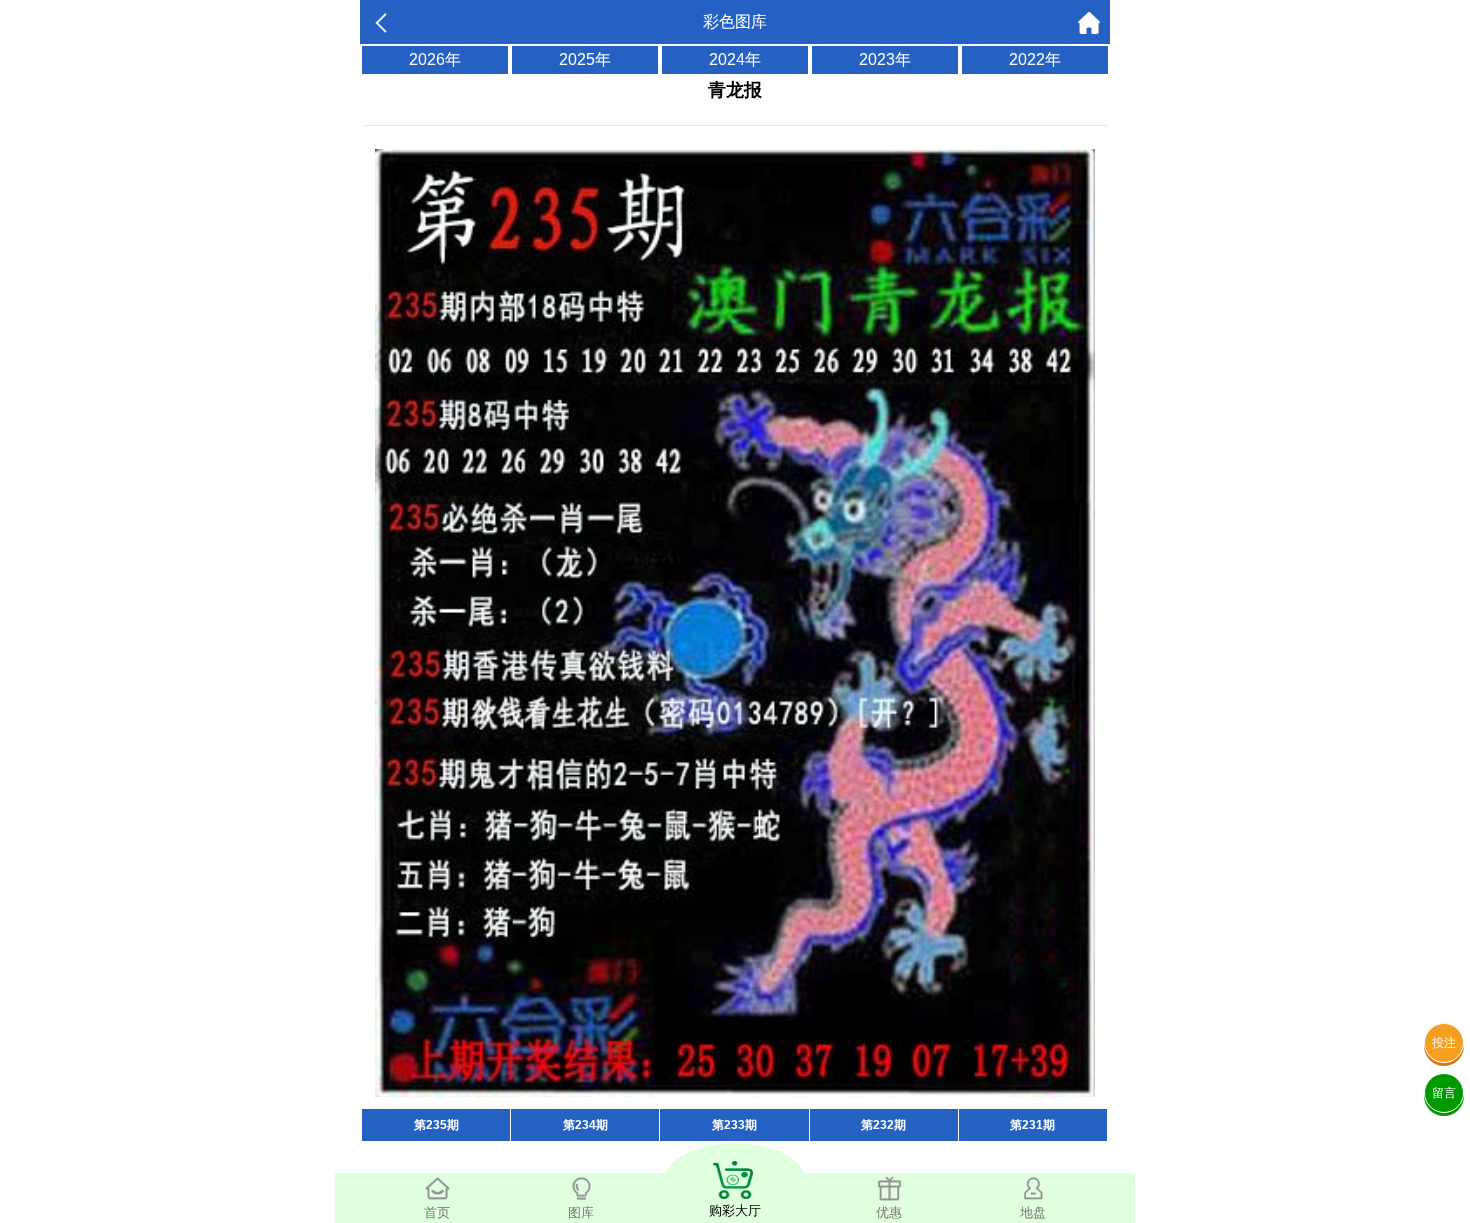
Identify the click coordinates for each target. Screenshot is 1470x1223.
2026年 (435, 59)
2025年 (585, 59)
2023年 (885, 59)
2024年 (735, 59)
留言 (1444, 1093)
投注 (1444, 1043)
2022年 (1035, 59)
